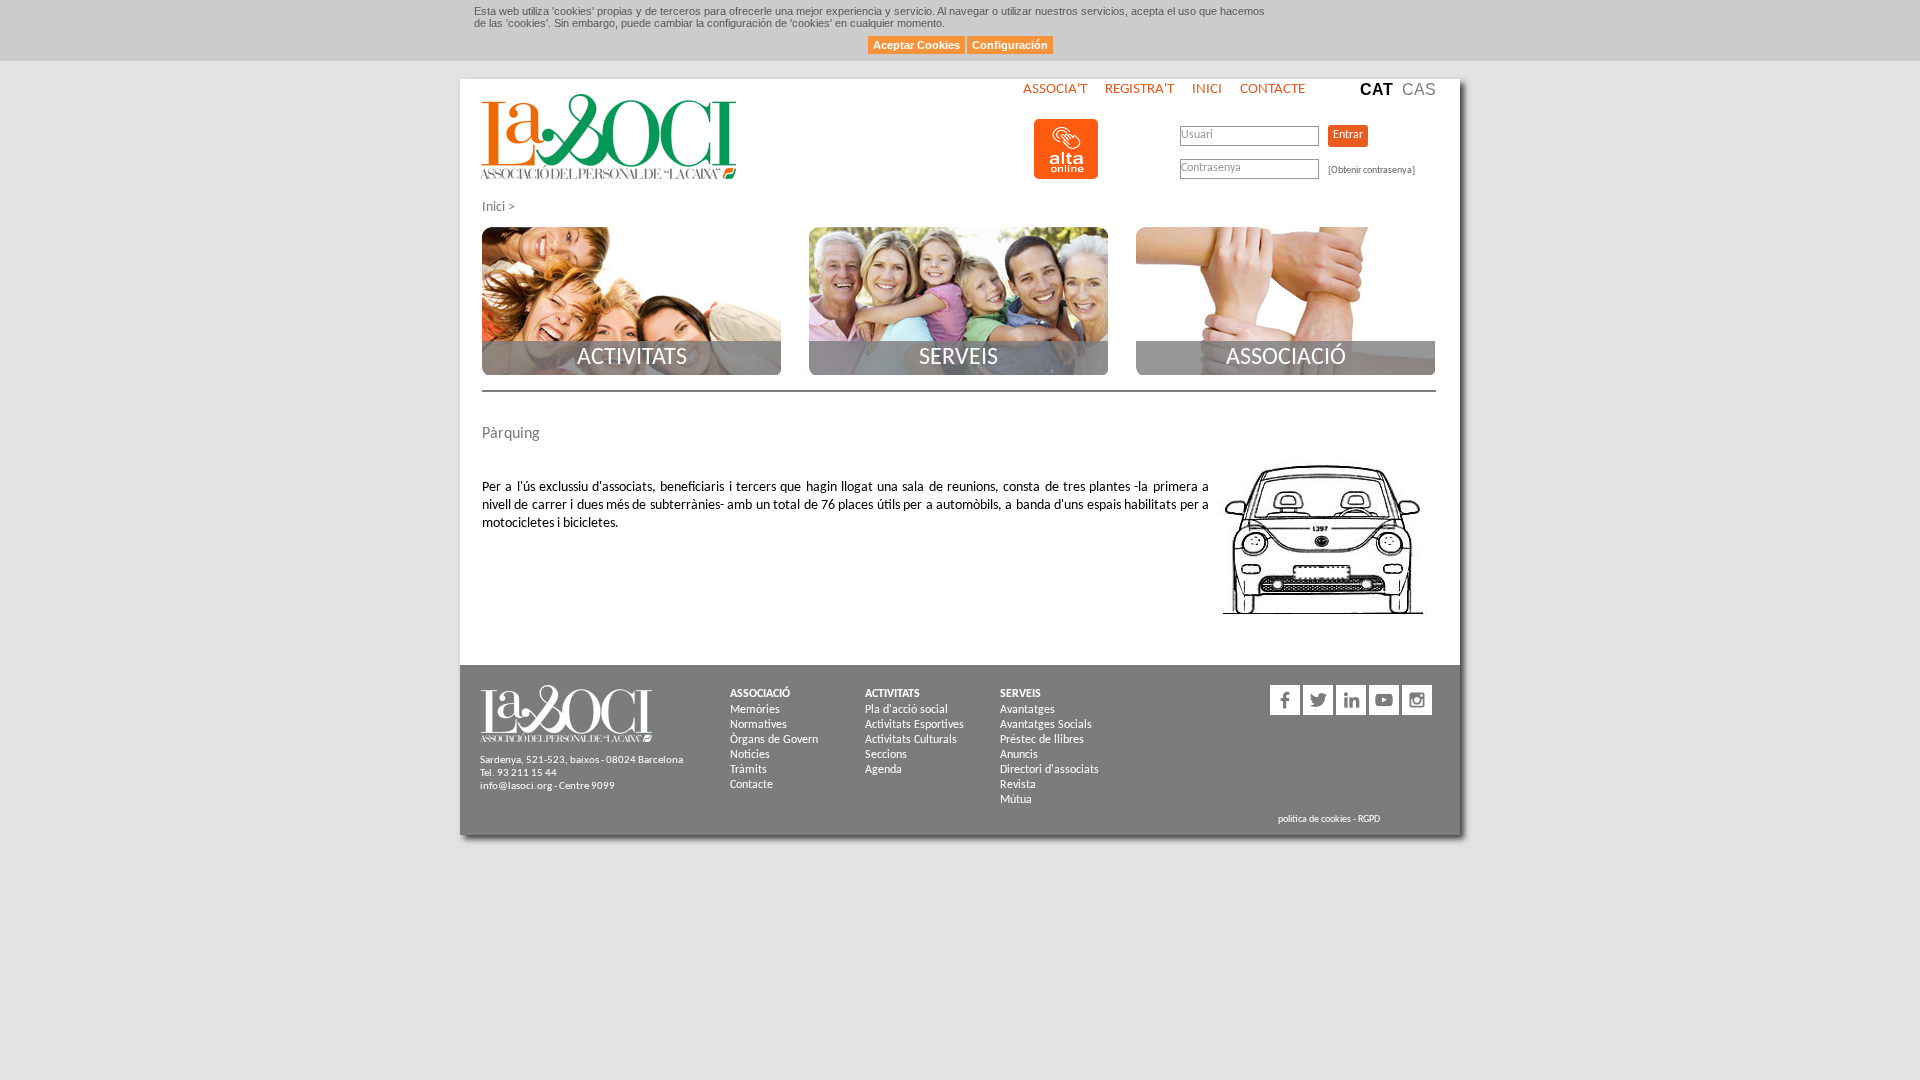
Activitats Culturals (911, 740)
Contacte (1272, 89)
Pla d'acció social (906, 710)
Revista (1018, 785)
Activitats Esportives (914, 725)
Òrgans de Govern (774, 740)
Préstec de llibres (1042, 740)
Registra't (1139, 89)
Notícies (750, 755)
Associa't (1055, 89)
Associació (1286, 358)
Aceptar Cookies (916, 45)
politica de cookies (1314, 819)
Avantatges (1027, 710)
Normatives (758, 725)
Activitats (632, 358)
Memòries (755, 710)
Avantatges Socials (1046, 725)
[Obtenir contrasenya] (1371, 170)
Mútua (1016, 800)
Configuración (1010, 45)
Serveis (958, 358)
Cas (1419, 89)
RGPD (1369, 819)
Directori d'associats (1049, 770)
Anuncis (1019, 755)
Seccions (886, 755)
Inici (1207, 89)
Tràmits (748, 770)
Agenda (883, 770)
